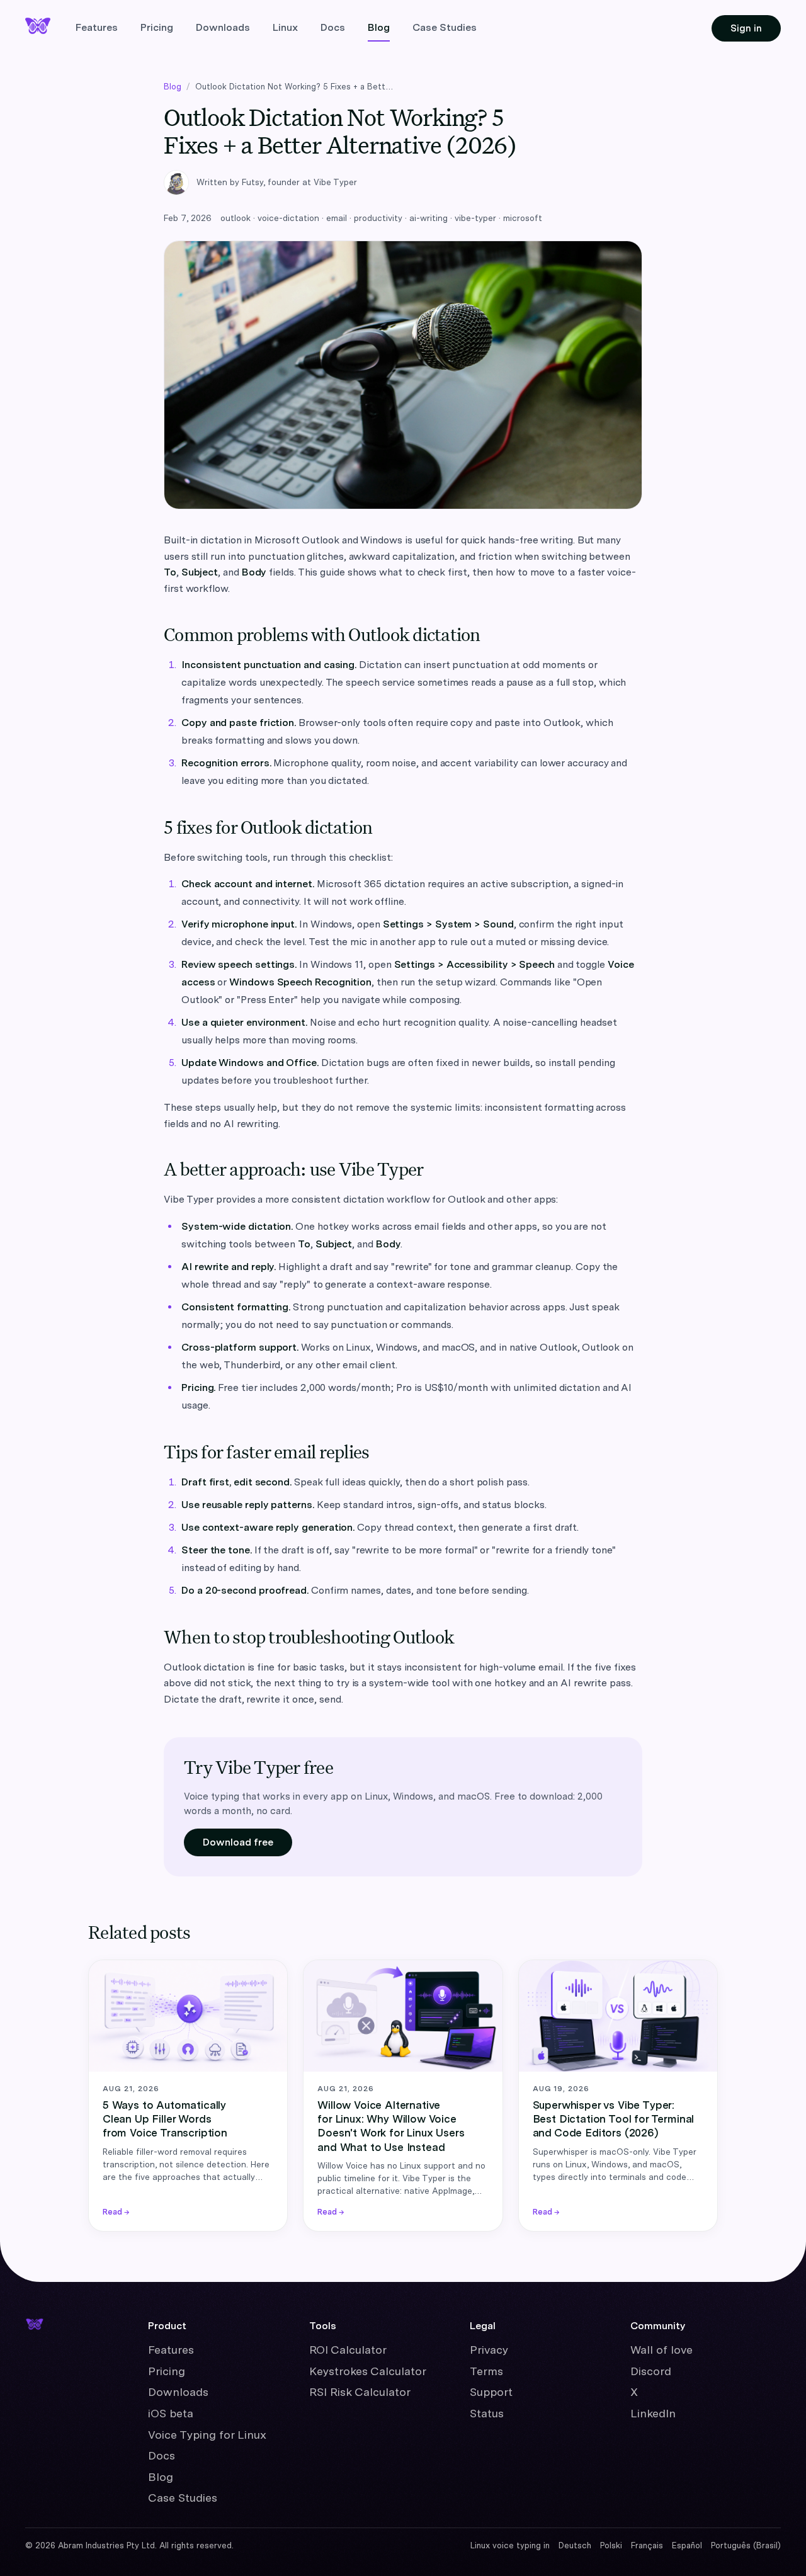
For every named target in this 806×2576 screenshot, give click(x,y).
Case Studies (445, 27)
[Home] (38, 2322)
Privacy (489, 2350)
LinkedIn (653, 2413)
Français (647, 2545)
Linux (285, 27)
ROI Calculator (348, 2350)
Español (687, 2545)
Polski (611, 2545)
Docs (333, 27)
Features (97, 27)
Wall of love (661, 2350)
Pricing (157, 27)
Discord (651, 2371)
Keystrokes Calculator (368, 2371)
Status (487, 2413)
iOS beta (171, 2413)
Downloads (223, 27)
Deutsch (575, 2545)
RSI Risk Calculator (360, 2392)
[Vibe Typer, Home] (38, 26)
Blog (379, 27)
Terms (486, 2371)
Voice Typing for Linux (207, 2435)
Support (491, 2392)
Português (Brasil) (746, 2545)
